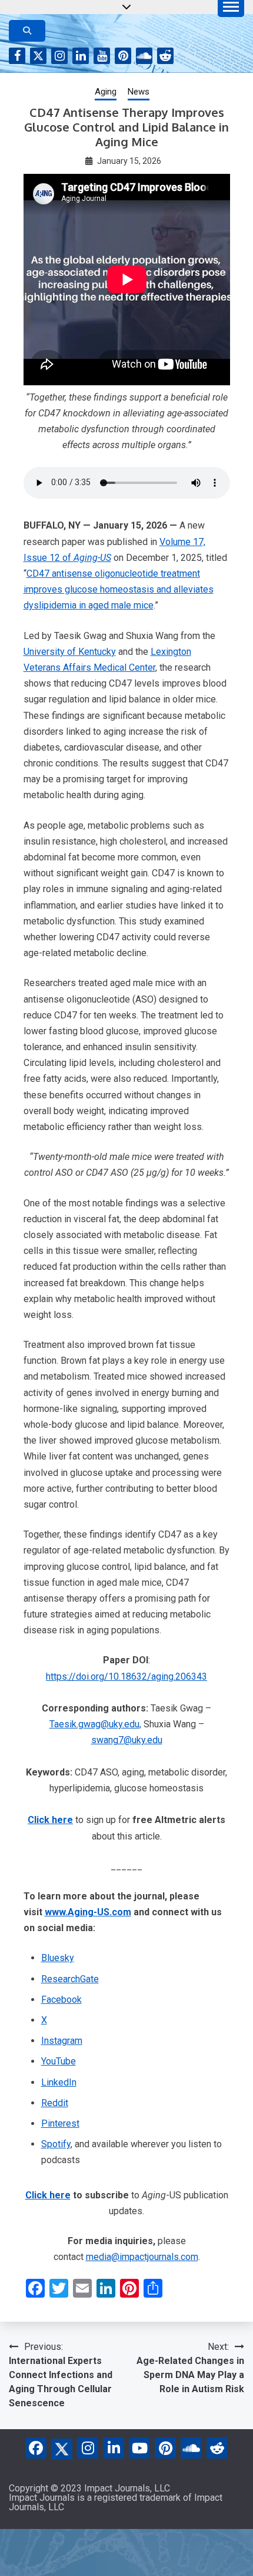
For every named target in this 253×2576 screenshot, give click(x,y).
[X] (62, 2447)
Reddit (165, 56)
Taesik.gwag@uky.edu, (95, 1724)
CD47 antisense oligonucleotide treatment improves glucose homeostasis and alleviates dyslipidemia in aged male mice (119, 589)
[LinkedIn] (114, 2448)
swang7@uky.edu (127, 1740)
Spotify (56, 2144)
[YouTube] (139, 2448)
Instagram (59, 56)
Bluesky (58, 1958)
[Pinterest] (165, 2448)
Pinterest (123, 56)
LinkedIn (81, 56)
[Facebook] (36, 2448)
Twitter (38, 56)
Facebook (17, 56)
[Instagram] (88, 2448)
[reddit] (217, 2448)
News (139, 92)
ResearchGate (70, 1979)
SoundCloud (144, 56)
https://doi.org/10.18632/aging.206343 (126, 1677)
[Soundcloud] (191, 2448)
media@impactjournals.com (142, 2257)
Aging (106, 92)
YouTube (102, 56)
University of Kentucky (70, 652)
